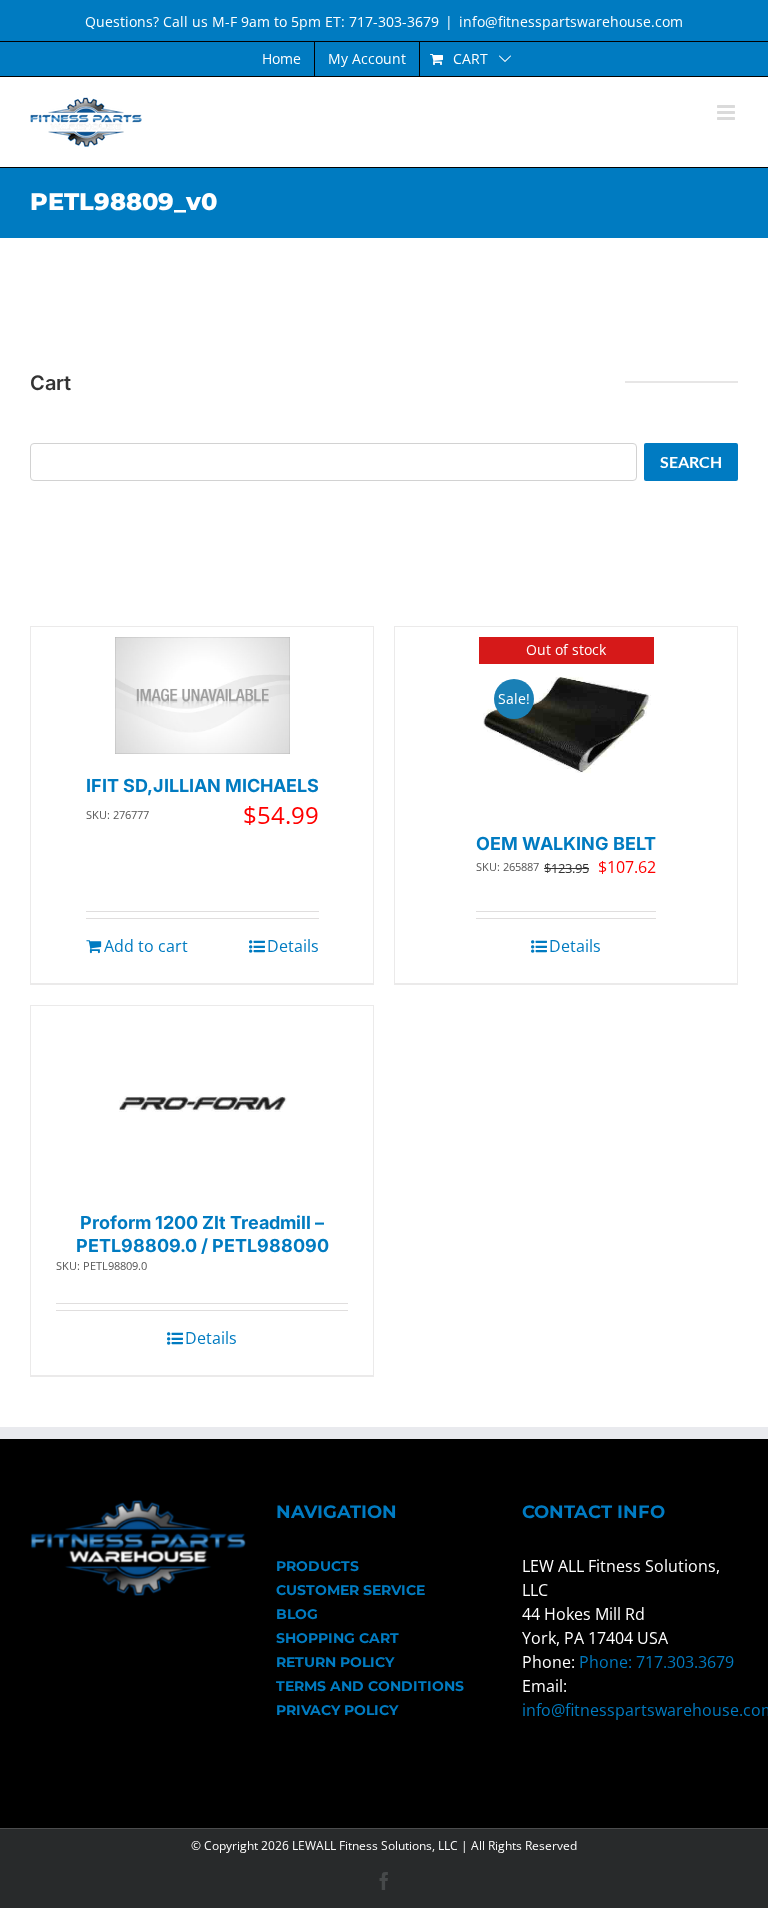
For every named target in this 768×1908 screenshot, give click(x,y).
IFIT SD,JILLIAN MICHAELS (202, 785)
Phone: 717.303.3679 (656, 1662)
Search (691, 461)
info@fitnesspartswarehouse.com (571, 21)
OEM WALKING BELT (566, 843)
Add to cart (146, 946)
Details (293, 946)
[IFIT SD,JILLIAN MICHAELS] (202, 695)
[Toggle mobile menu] (727, 112)
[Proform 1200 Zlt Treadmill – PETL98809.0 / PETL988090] (202, 1103)
